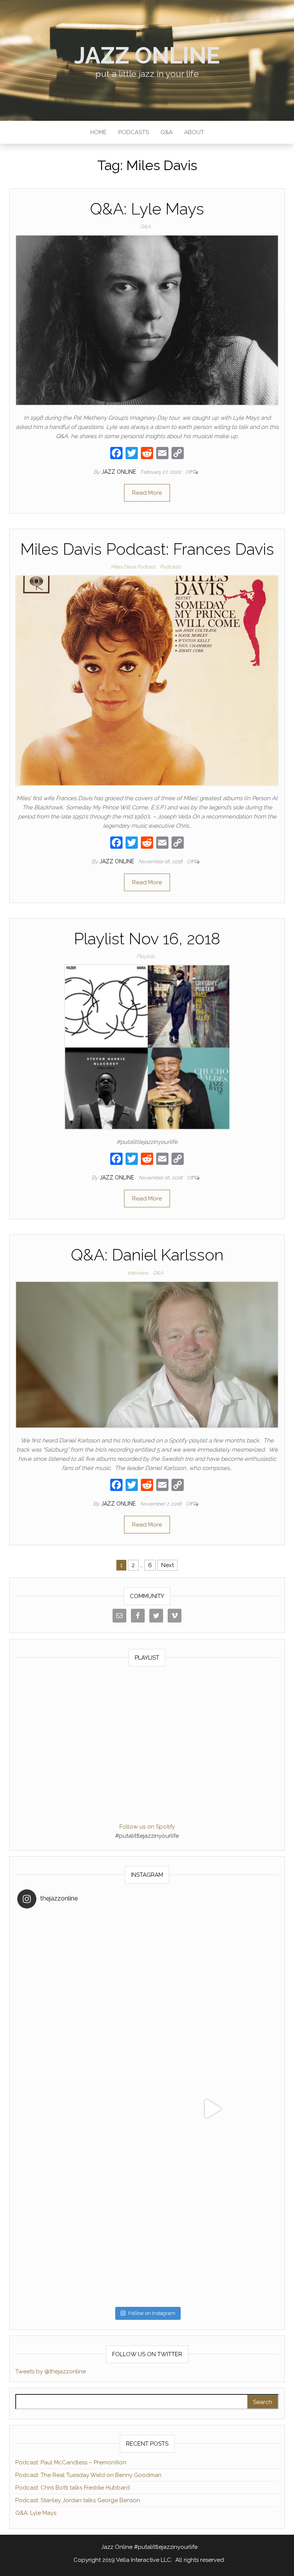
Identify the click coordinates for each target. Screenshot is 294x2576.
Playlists (146, 956)
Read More (147, 493)
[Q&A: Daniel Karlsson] (147, 1354)
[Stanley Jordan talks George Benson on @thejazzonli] (212, 2109)
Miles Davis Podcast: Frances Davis (147, 549)
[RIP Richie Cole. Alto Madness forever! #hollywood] (82, 1979)
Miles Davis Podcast (133, 567)
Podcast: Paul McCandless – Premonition (71, 2462)
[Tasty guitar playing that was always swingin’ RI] (212, 1979)
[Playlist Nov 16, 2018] (147, 1047)
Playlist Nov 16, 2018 (147, 939)
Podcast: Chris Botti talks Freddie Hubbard (73, 2488)
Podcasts (134, 132)
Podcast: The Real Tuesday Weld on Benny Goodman (88, 2475)
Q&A (167, 132)
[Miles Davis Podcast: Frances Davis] (147, 680)
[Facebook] (116, 454)
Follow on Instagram (152, 2313)
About (194, 132)
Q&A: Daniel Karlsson (147, 1255)
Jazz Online (147, 55)
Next (167, 1565)
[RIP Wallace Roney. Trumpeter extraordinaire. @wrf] (82, 2238)
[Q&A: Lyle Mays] (147, 320)
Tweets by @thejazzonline (51, 2371)
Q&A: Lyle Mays (147, 209)
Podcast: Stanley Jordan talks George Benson (78, 2500)
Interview (138, 1273)
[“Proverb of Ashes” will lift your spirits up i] (212, 2238)
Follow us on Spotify (147, 1827)
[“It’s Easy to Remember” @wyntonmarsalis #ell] (82, 2109)
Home (99, 132)
